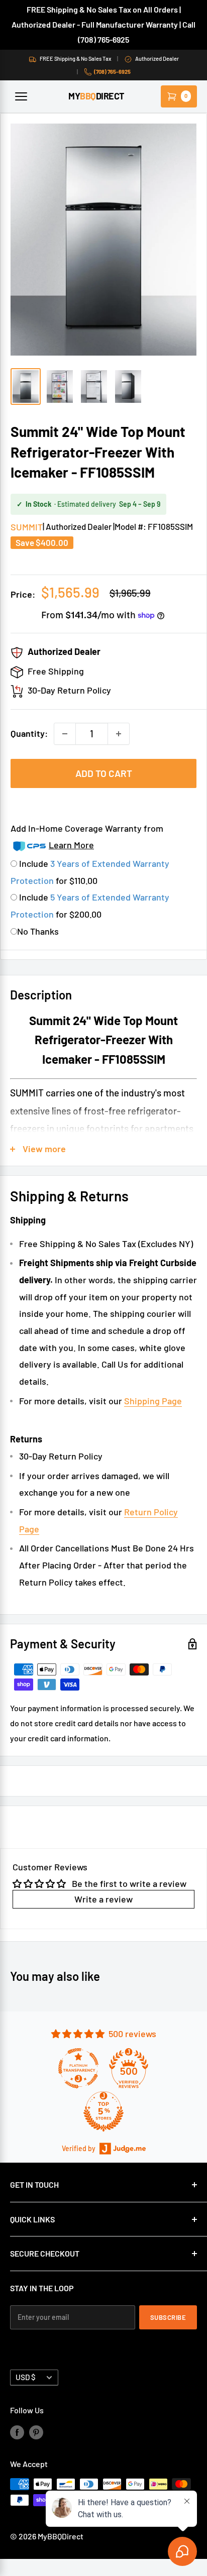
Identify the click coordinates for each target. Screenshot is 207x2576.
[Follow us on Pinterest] (36, 2432)
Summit (27, 527)
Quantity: (29, 733)
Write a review (103, 1899)
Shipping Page (153, 1401)
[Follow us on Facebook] (17, 2432)
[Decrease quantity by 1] (65, 734)
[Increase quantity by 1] (119, 734)
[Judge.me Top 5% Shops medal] (103, 2111)
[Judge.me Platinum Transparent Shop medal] (78, 2068)
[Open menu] (21, 96)
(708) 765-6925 (112, 72)
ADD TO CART (104, 773)
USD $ (26, 2377)
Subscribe (168, 2317)
